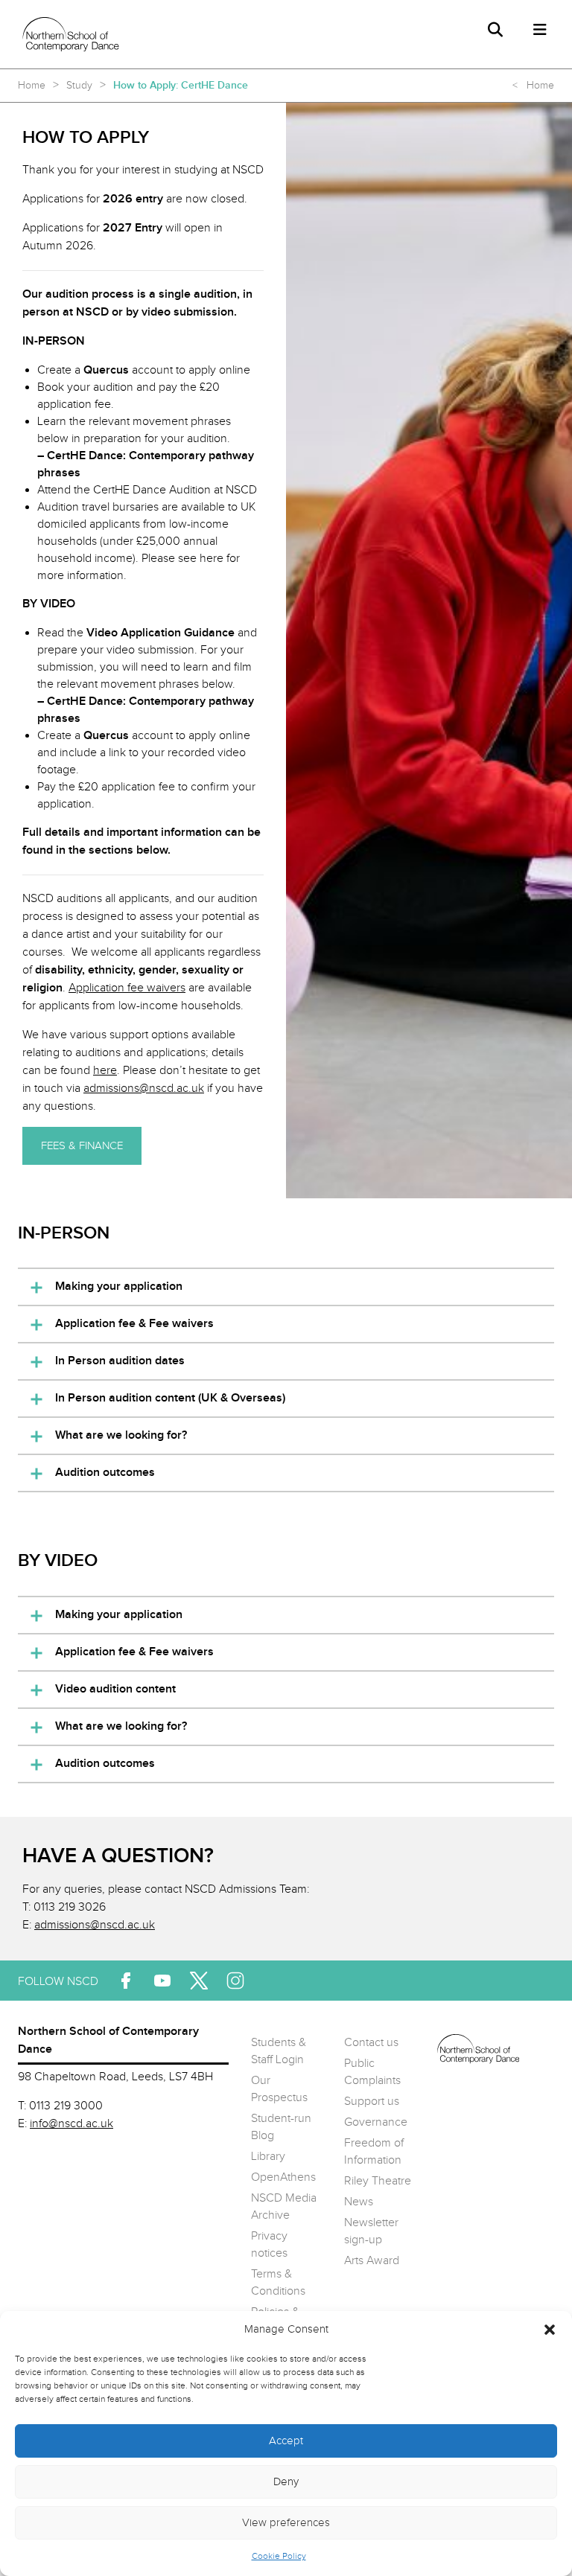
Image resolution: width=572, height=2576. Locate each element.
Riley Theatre (378, 2181)
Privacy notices (269, 2245)
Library (268, 2157)
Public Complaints (372, 2072)
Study (79, 86)
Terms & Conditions (278, 2283)
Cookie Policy (279, 2556)
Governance (376, 2122)
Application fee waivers (127, 988)
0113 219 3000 (66, 2106)
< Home (533, 86)
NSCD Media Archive (284, 2207)
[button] (550, 2330)
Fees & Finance (82, 1146)
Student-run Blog (281, 2127)
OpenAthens (283, 2177)
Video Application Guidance (161, 633)
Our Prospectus (279, 2089)
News (359, 2202)
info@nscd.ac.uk (71, 2124)
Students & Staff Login (279, 2051)
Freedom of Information (374, 2152)
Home (32, 86)
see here (201, 559)
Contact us (371, 2043)
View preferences (286, 2523)
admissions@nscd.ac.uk (95, 1925)
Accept (286, 2441)
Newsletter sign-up (371, 2231)
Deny (286, 2482)
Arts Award (372, 2261)
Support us (372, 2102)
